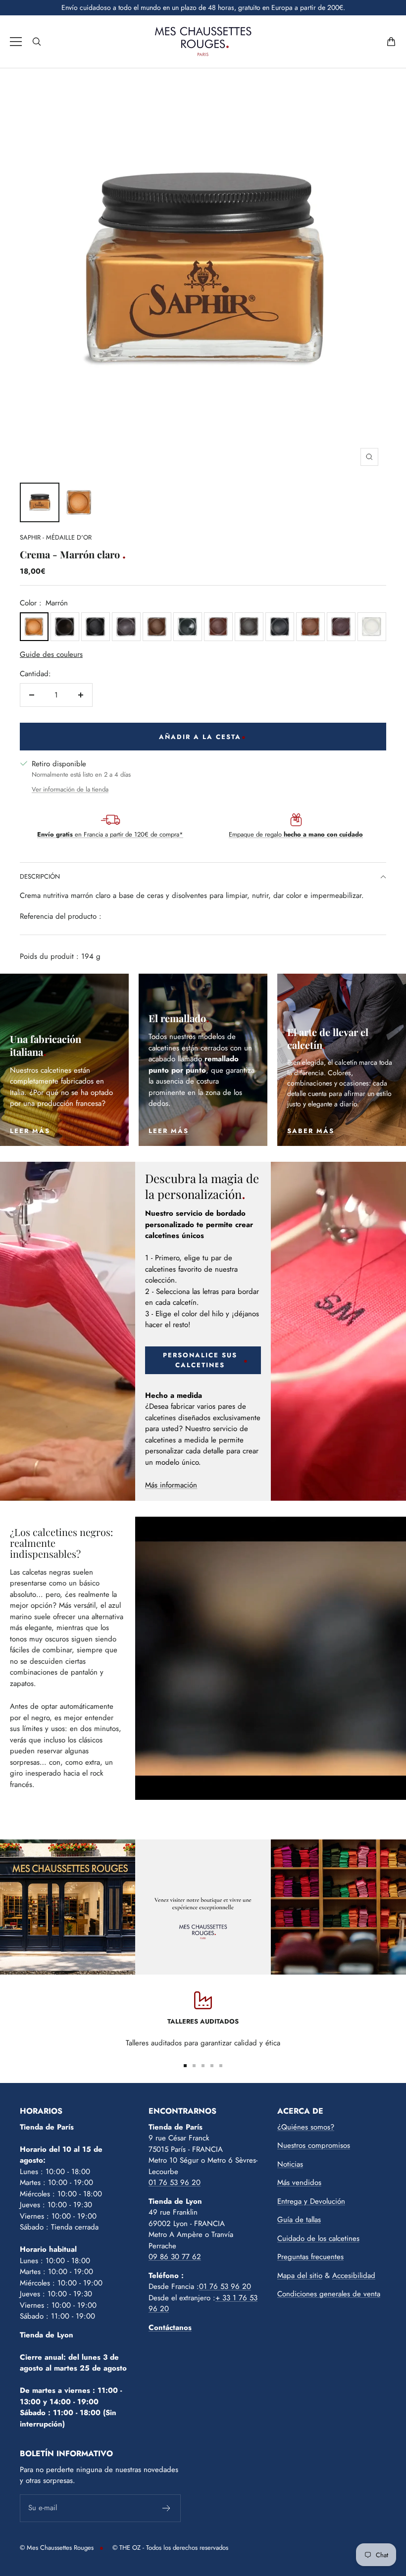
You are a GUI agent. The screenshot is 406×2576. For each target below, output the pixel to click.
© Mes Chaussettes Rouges (57, 2548)
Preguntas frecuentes (310, 2257)
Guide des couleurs (51, 654)
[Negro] (96, 627)
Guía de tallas (299, 2220)
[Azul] (280, 627)
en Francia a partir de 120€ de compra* (110, 834)
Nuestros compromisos (314, 2145)
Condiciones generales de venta (329, 2294)
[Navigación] (16, 42)
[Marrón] (34, 627)
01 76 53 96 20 (175, 2182)
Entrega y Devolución (311, 2201)
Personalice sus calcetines (200, 1360)
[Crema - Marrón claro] (40, 502)
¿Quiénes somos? (306, 2127)
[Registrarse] (167, 2508)
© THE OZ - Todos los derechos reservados (170, 2548)
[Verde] (188, 627)
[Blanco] (372, 627)
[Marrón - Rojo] (218, 627)
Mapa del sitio (300, 2276)
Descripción (40, 876)
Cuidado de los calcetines (318, 2238)
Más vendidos (299, 2182)
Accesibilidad (354, 2276)
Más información (171, 1485)
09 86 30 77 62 (175, 2257)
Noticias (290, 2164)
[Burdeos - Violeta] (126, 627)
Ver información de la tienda (70, 789)
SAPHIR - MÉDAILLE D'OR (56, 537)
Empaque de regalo (296, 834)
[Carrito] (391, 42)
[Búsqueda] (37, 42)
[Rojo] (341, 627)
